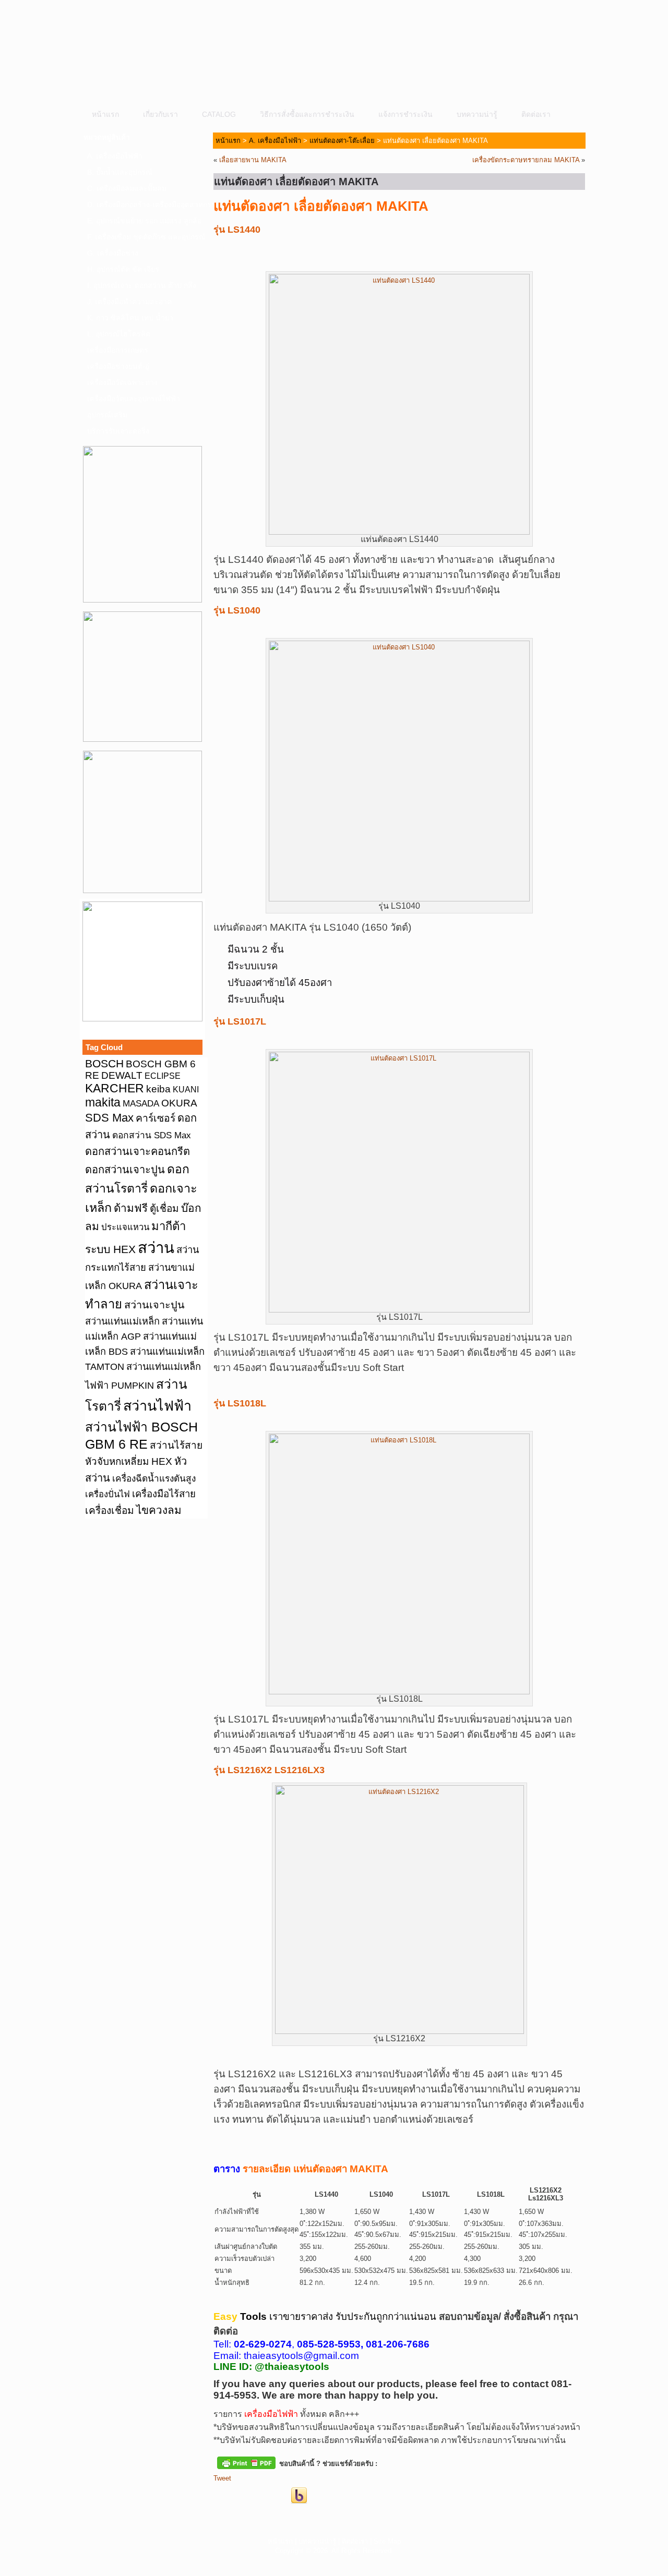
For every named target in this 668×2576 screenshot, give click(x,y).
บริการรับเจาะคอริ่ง (118, 431)
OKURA (179, 1103)
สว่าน (156, 1248)
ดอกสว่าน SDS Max (152, 1135)
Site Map (387, 2541)
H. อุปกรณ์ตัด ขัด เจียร (123, 269)
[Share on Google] (280, 2496)
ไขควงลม (159, 1510)
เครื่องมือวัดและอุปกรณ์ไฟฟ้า (134, 399)
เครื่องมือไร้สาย (164, 1494)
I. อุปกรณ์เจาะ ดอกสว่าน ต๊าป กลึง (142, 285)
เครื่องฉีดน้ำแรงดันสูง (154, 1478)
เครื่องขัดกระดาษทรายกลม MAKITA (526, 160)
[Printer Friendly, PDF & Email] (246, 2462)
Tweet (222, 2478)
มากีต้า (169, 1226)
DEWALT (122, 1075)
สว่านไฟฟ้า (157, 1406)
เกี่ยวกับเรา (160, 114)
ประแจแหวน (125, 1227)
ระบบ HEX (110, 1249)
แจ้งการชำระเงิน (405, 114)
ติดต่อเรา (536, 114)
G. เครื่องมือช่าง (113, 253)
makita (103, 1102)
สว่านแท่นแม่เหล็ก (122, 1321)
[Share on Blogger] (260, 2496)
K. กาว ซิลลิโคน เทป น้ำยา (130, 318)
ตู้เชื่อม (164, 1208)
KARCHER (115, 1088)
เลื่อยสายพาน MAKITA (253, 160)
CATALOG (219, 114)
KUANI (186, 1090)
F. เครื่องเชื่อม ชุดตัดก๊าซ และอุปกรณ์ (146, 237)
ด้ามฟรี (131, 1208)
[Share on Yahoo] (299, 2496)
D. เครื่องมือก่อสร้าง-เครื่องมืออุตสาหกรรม (146, 204)
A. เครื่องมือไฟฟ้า (115, 156)
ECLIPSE (163, 1076)
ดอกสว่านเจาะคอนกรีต (138, 1151)
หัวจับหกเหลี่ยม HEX (129, 1461)
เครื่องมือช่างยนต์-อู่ (118, 366)
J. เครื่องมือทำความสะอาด (129, 302)
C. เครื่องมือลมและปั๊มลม (127, 188)
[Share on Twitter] (241, 2496)
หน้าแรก (105, 114)
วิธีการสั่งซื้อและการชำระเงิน (307, 114)
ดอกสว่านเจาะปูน (125, 1170)
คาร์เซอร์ (156, 1118)
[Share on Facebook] (222, 2496)
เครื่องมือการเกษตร (118, 350)
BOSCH (104, 1063)
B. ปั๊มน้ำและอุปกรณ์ (120, 172)
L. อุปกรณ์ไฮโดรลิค (119, 334)
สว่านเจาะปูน (154, 1305)
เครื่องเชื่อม (110, 1510)
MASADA (141, 1103)
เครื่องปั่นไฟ (108, 1494)
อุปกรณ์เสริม (107, 415)
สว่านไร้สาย (176, 1445)
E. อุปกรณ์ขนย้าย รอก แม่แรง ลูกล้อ (144, 221)
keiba (158, 1089)
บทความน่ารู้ (477, 114)
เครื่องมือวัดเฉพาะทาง (122, 382)
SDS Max (109, 1118)
